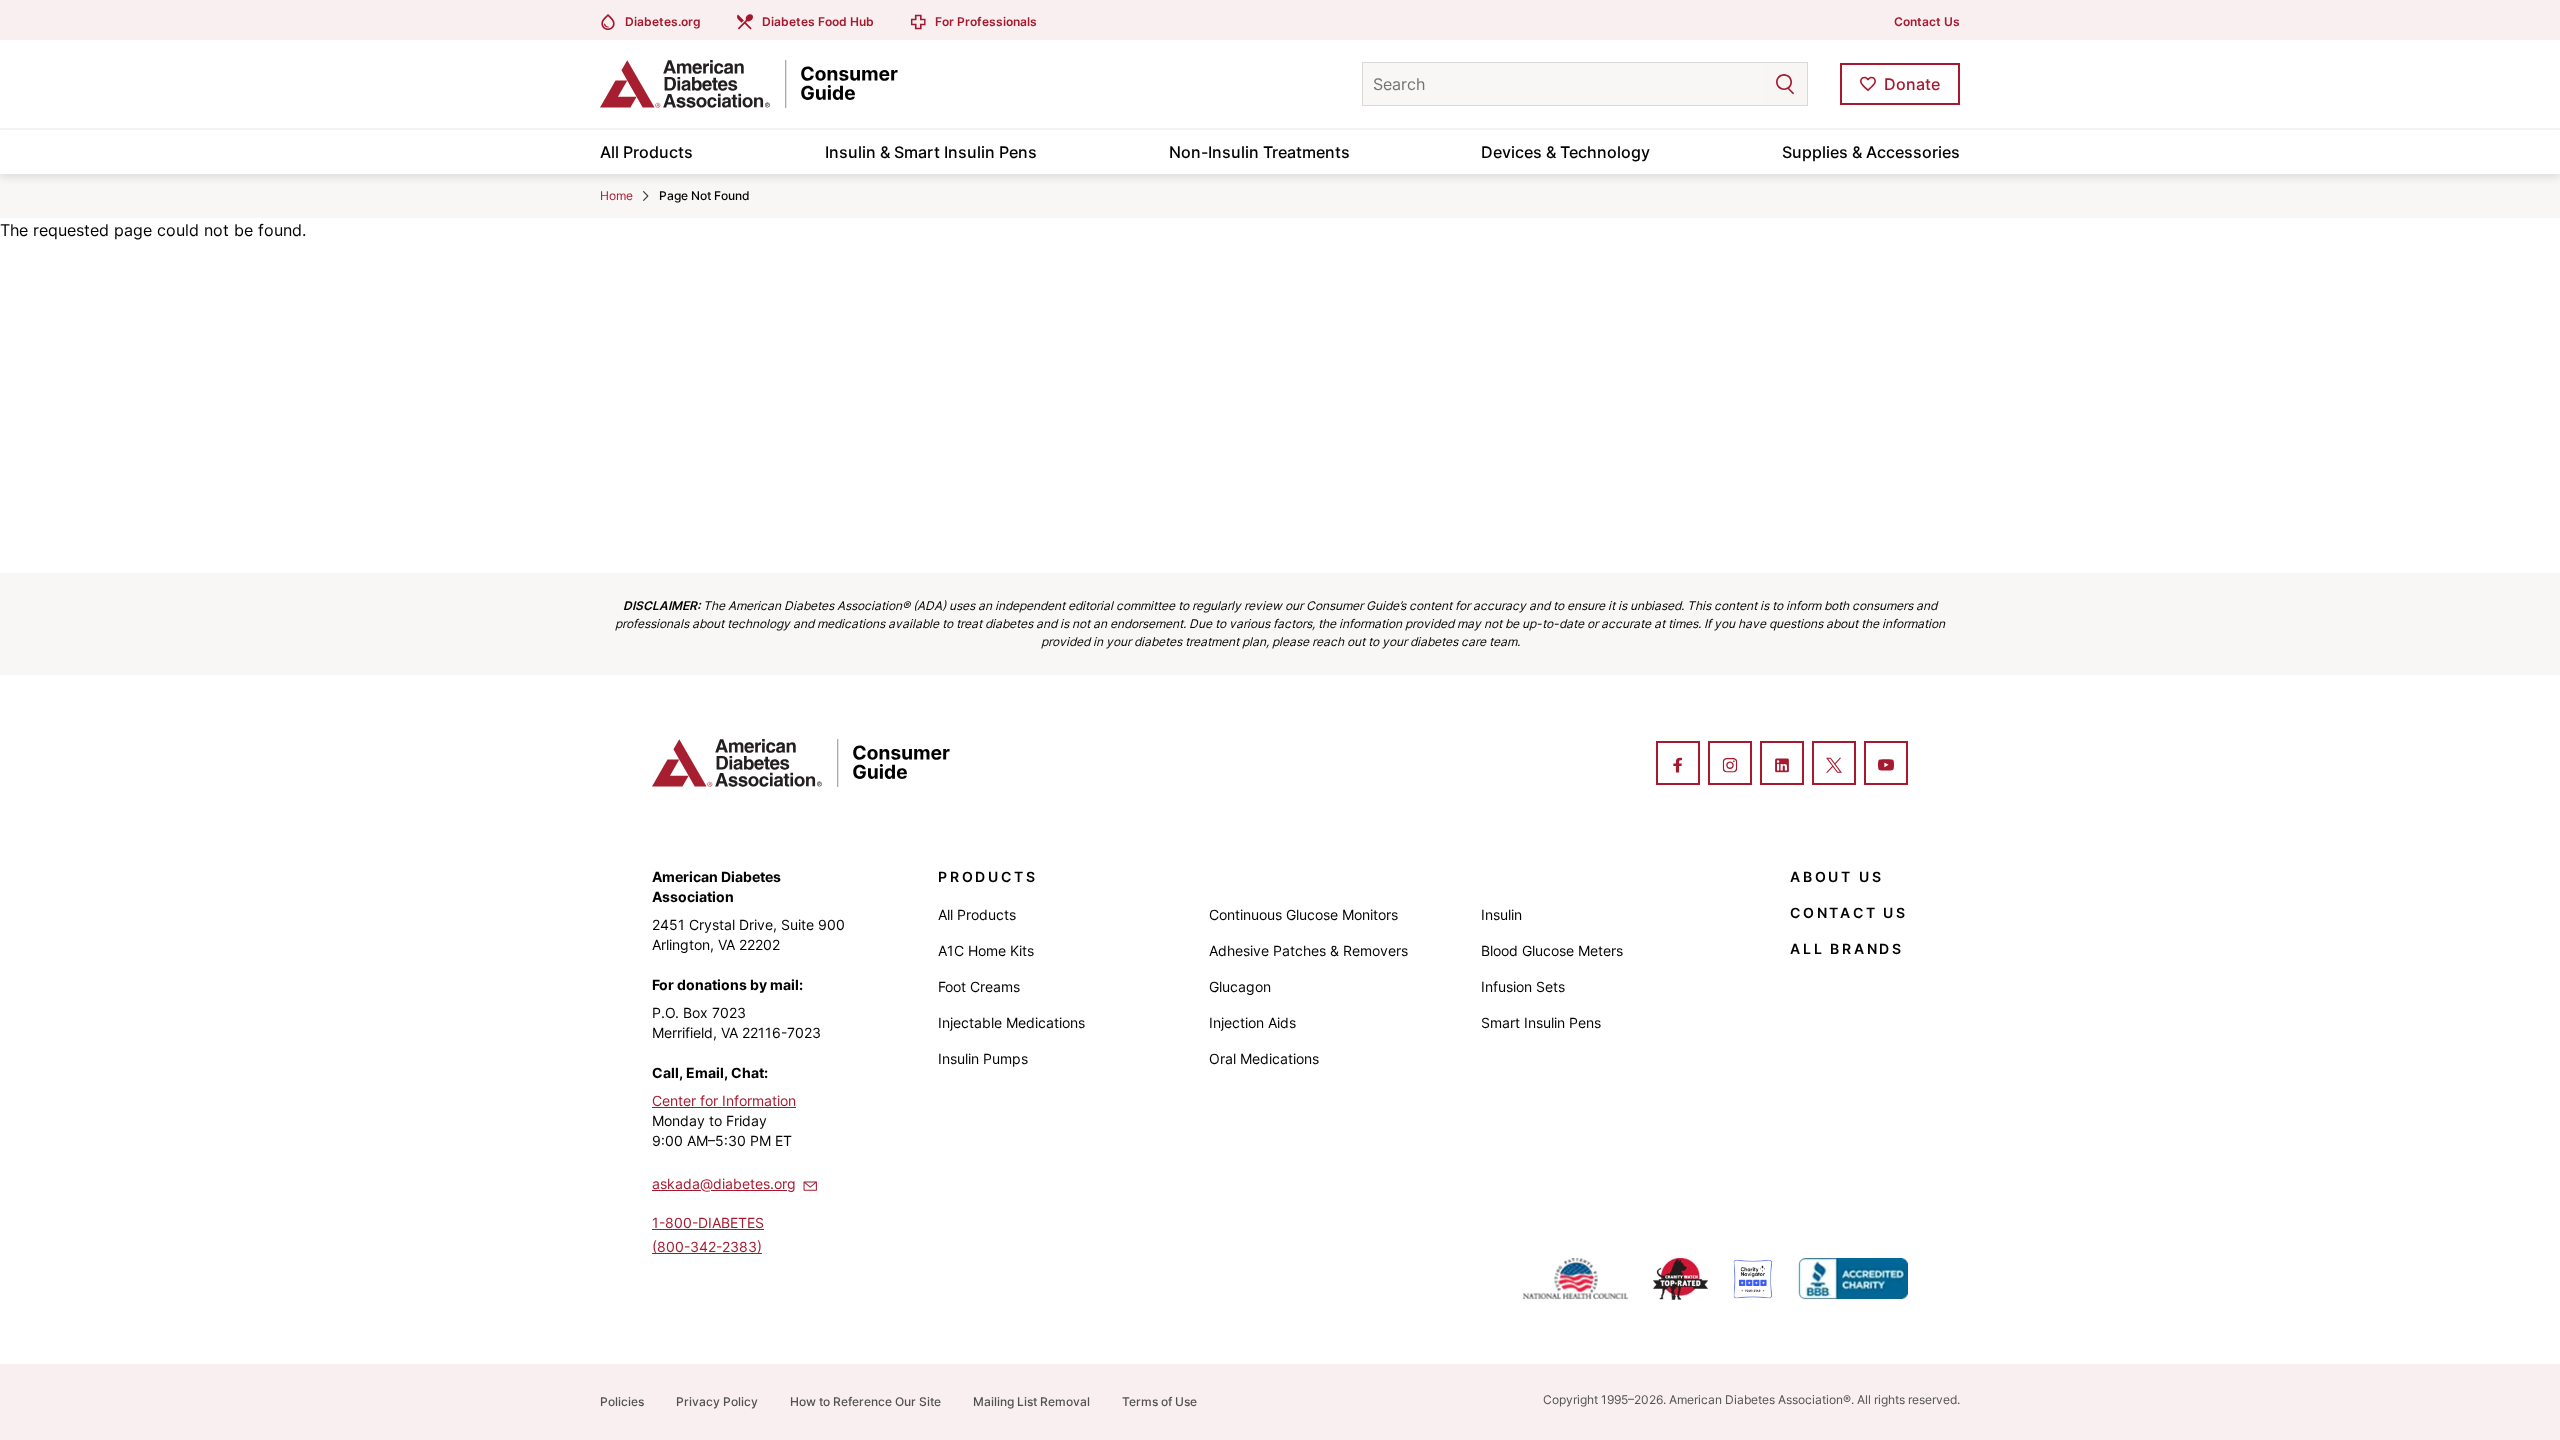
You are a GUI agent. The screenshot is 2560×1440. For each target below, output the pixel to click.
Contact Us (1927, 21)
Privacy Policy (717, 1401)
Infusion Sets (1523, 986)
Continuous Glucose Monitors (1303, 914)
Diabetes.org (663, 21)
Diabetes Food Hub (818, 21)
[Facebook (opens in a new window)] (1678, 765)
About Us (1836, 876)
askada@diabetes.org (724, 1183)
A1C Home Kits (986, 950)
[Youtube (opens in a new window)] (1886, 765)
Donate (1912, 84)
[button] (1745, 84)
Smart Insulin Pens (1541, 1022)
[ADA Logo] (760, 84)
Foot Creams (979, 986)
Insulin (1501, 914)
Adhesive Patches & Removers (1308, 950)
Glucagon (1240, 986)
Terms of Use (1159, 1401)
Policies (622, 1401)
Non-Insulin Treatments (1259, 152)
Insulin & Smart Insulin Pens (931, 152)
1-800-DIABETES (708, 1222)
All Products (646, 152)
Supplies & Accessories (1871, 152)
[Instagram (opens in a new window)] (1730, 765)
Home (616, 195)
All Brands (1847, 948)
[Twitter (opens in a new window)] (1834, 765)
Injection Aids (1252, 1022)
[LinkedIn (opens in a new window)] (1782, 765)
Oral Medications (1264, 1058)
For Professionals (986, 21)
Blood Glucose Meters (1552, 950)
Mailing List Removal (1031, 1401)
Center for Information (724, 1100)
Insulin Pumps (983, 1058)
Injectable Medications (1011, 1022)
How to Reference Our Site (865, 1401)
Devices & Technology (1565, 152)
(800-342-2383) (707, 1246)
